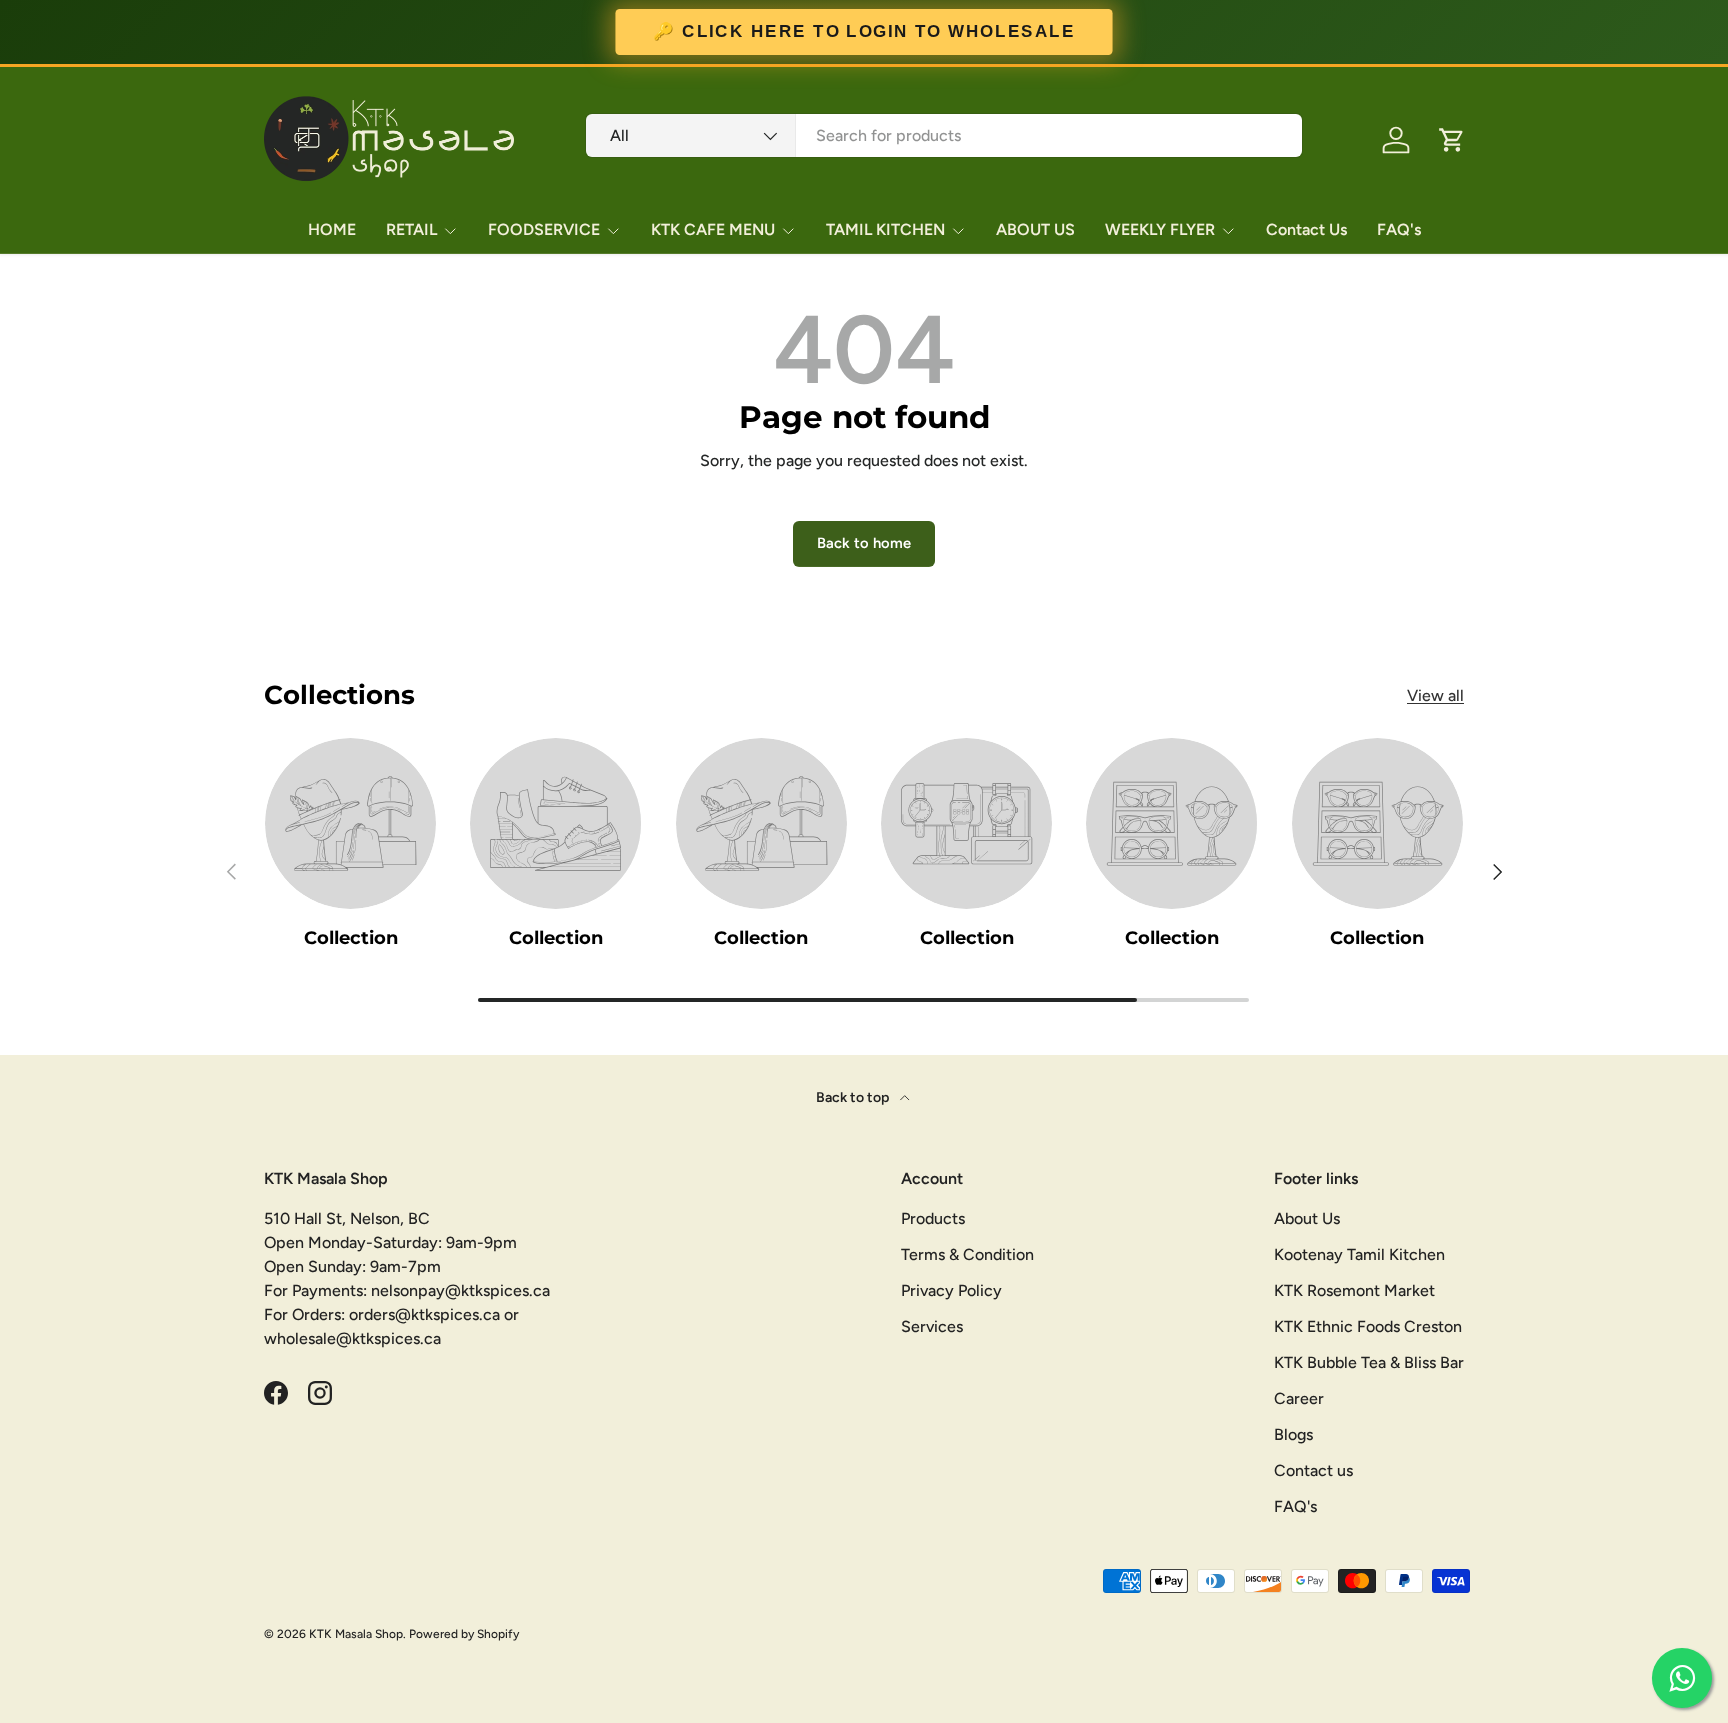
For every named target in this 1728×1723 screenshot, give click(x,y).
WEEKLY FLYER (1160, 229)
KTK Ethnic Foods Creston (1368, 1326)
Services (932, 1326)
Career (1299, 1398)
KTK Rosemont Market (1354, 1290)
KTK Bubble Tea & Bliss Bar (1369, 1362)
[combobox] (944, 135)
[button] (1452, 140)
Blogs (1293, 1434)
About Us (1307, 1218)
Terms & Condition (967, 1254)
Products (933, 1218)
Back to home (864, 543)
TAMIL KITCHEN (885, 229)
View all (1435, 695)
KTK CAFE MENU (713, 229)
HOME (332, 229)
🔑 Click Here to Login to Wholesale (864, 31)
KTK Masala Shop (356, 1634)
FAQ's (1399, 229)
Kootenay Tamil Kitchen (1359, 1254)
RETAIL (411, 229)
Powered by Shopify (464, 1634)
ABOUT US (1035, 229)
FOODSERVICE (544, 229)
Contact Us (1306, 229)
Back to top (854, 1097)
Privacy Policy (951, 1290)
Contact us (1313, 1470)
